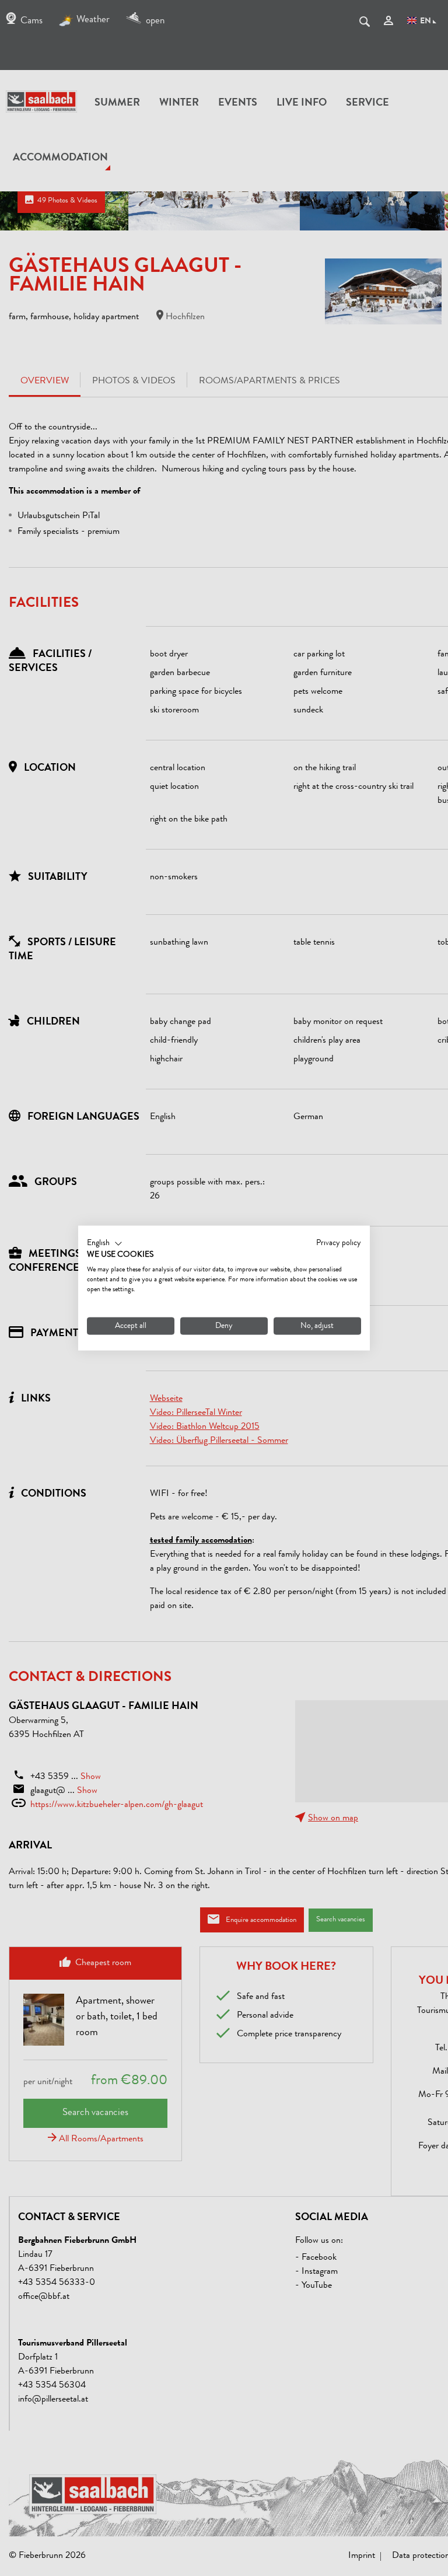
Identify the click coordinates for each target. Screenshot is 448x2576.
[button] (105, 1243)
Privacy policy (339, 1243)
